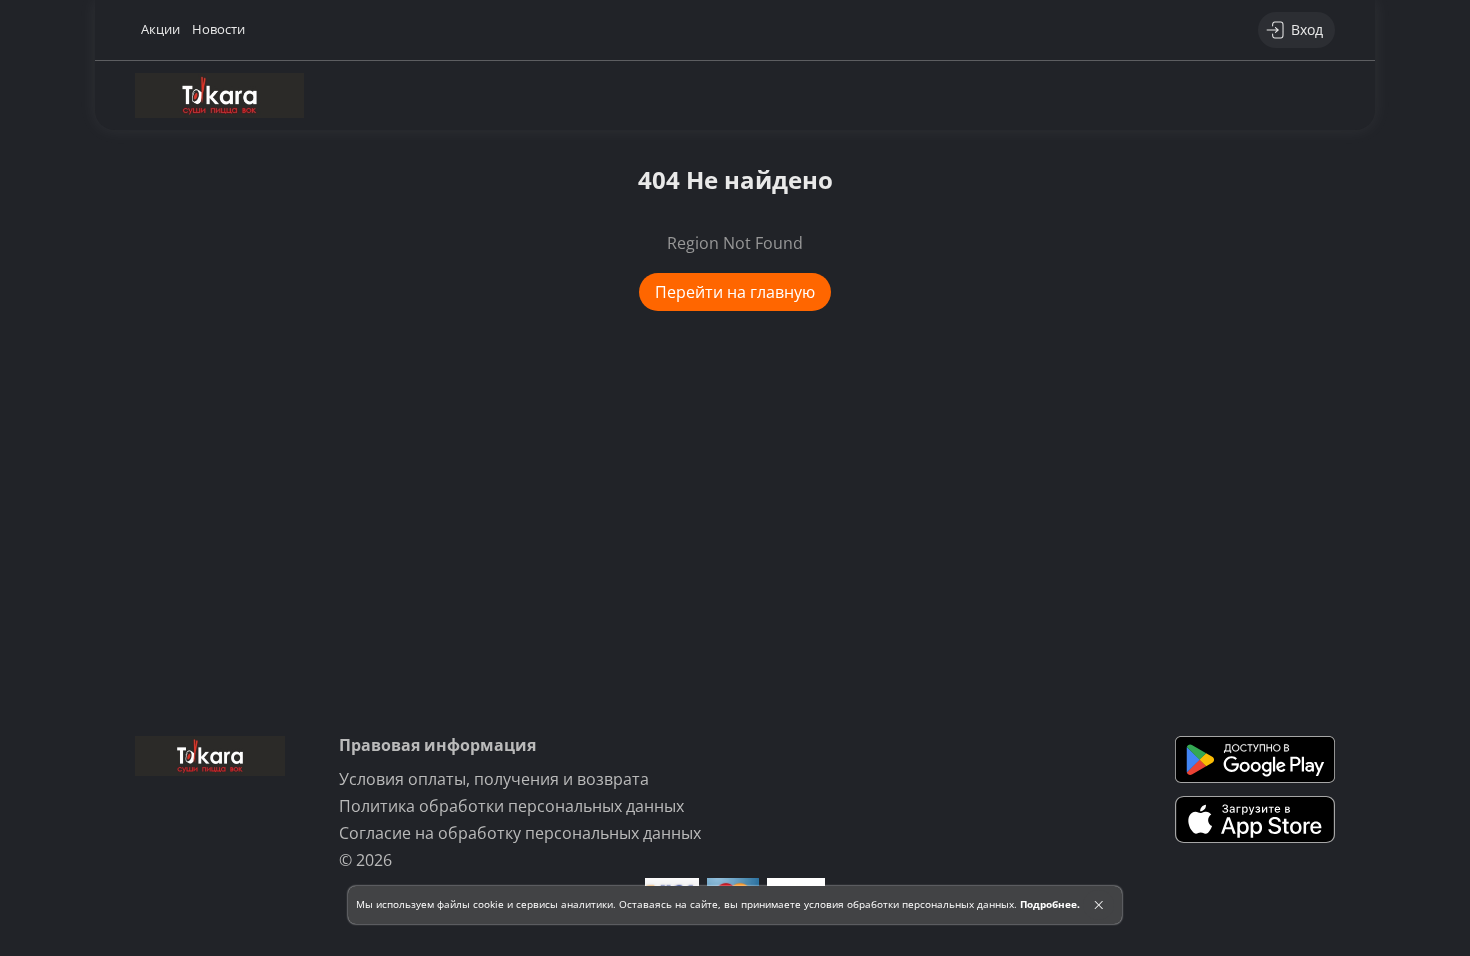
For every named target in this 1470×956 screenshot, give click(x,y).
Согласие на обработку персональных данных (520, 833)
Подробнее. (1050, 904)
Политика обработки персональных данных (511, 806)
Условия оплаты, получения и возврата (494, 779)
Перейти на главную (735, 292)
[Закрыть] (1098, 905)
